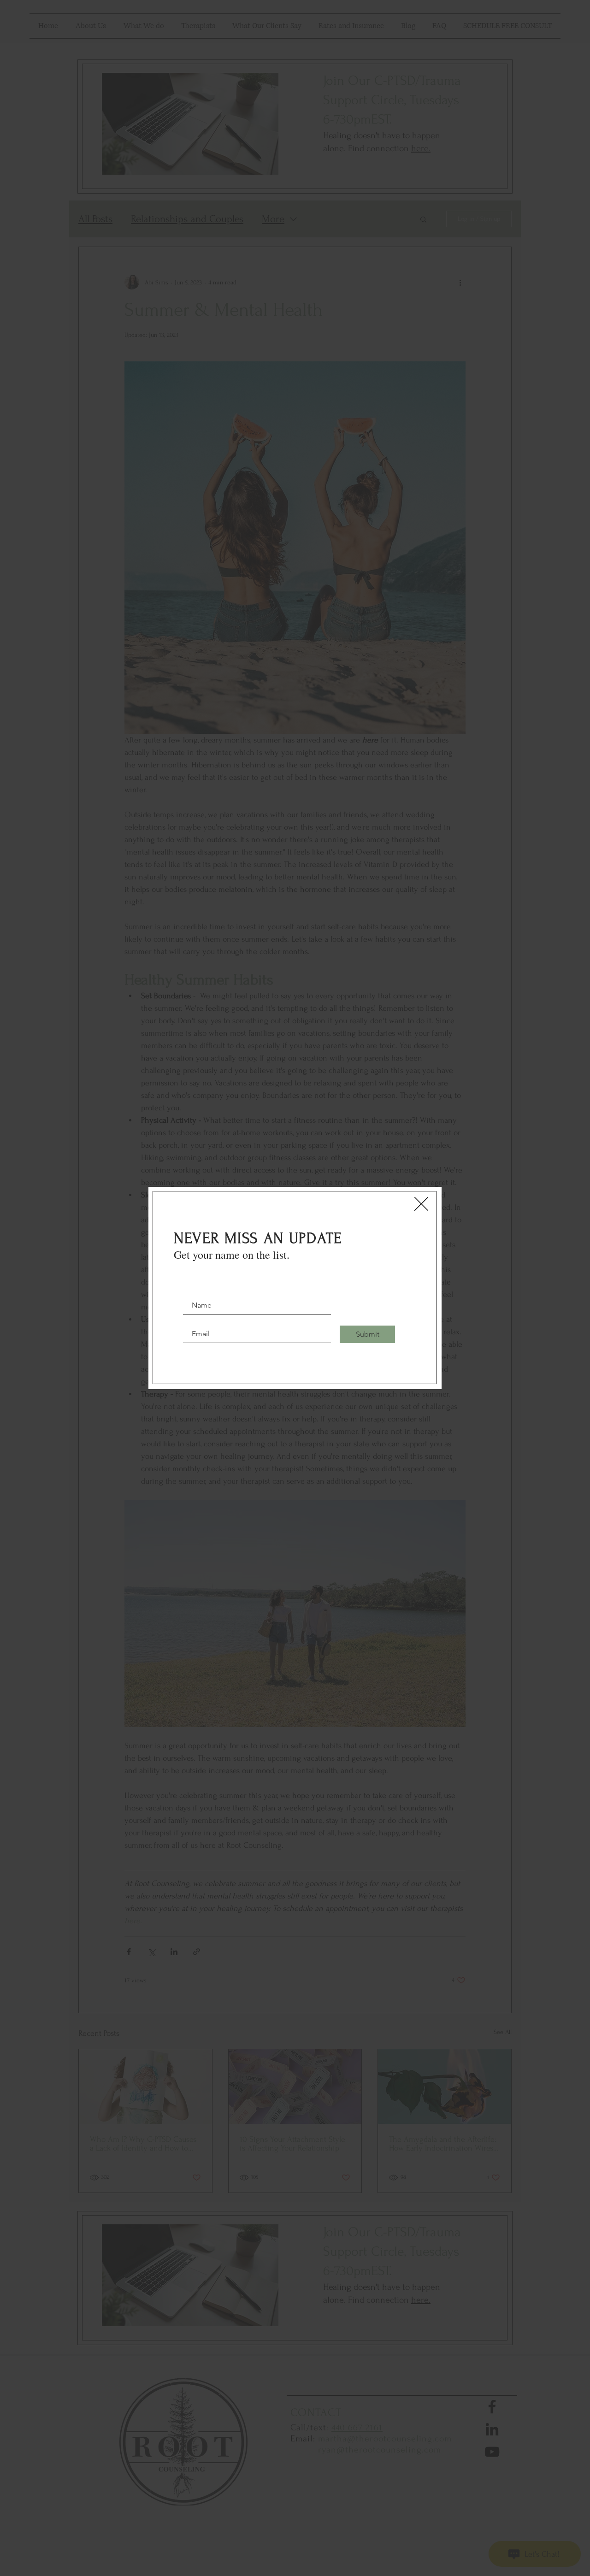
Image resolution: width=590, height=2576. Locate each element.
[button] (421, 1204)
